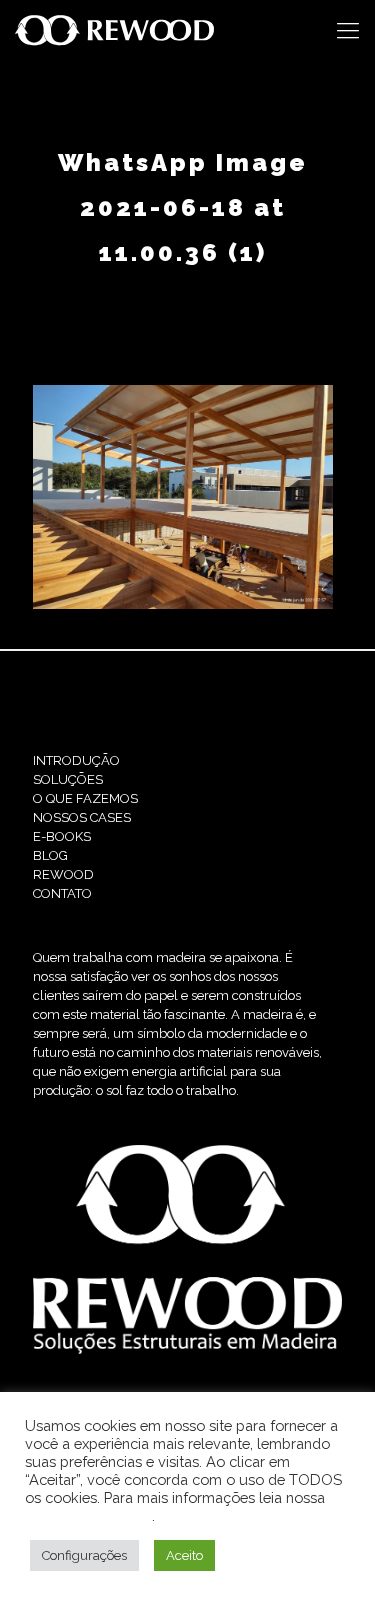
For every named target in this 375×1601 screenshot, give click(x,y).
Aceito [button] (184, 1555)
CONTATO (62, 893)
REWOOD (63, 874)
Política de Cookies (88, 1515)
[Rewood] (115, 30)
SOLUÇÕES (68, 779)
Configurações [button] (84, 1555)
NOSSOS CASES (82, 817)
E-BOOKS (62, 836)
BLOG (50, 855)
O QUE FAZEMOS (85, 798)
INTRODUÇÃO (76, 760)
